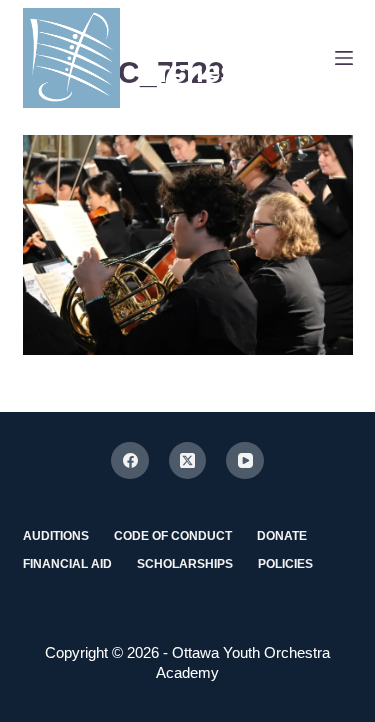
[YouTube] (245, 461)
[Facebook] (130, 461)
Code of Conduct (173, 536)
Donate (282, 536)
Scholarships (185, 564)
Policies (285, 564)
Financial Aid (67, 564)
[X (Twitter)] (188, 461)
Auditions (56, 536)
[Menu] (344, 58)
